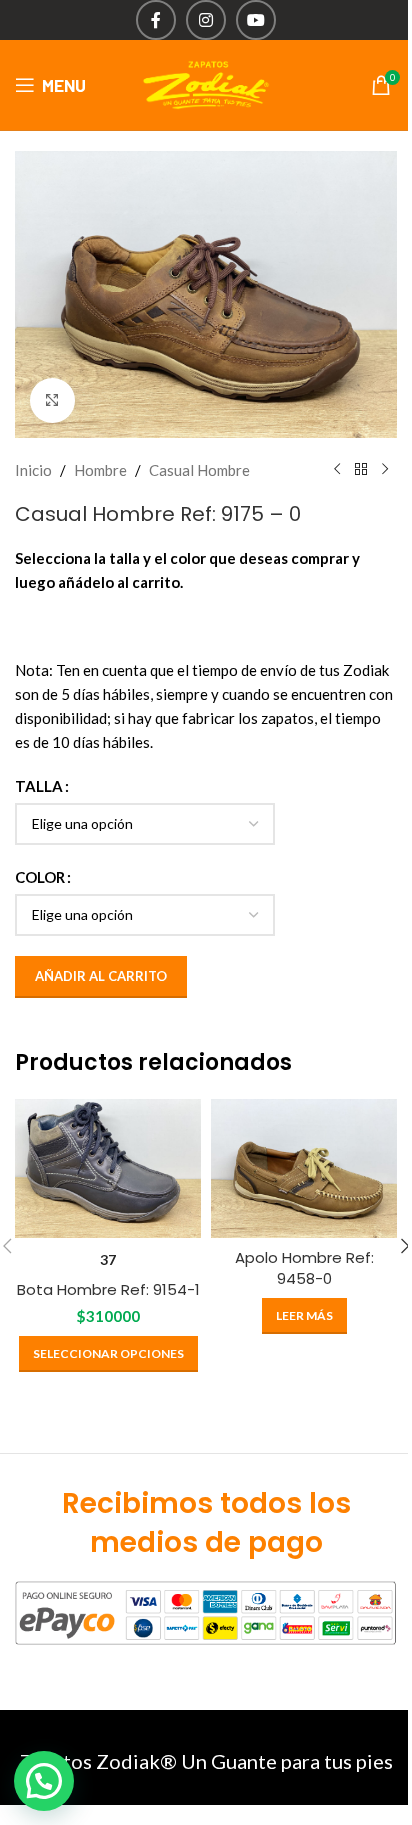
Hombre (100, 470)
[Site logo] (206, 83)
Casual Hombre (199, 470)
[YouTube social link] (256, 20)
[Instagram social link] (206, 20)
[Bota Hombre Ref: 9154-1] (108, 1169)
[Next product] (385, 470)
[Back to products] (361, 470)
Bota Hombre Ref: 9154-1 (108, 1289)
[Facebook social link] (156, 20)
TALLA (39, 786)
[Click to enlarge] (52, 400)
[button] (44, 1781)
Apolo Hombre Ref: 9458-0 (304, 1268)
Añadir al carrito (101, 976)
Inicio (33, 470)
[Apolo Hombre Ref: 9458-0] (304, 1169)
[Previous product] (337, 470)
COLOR (40, 877)
